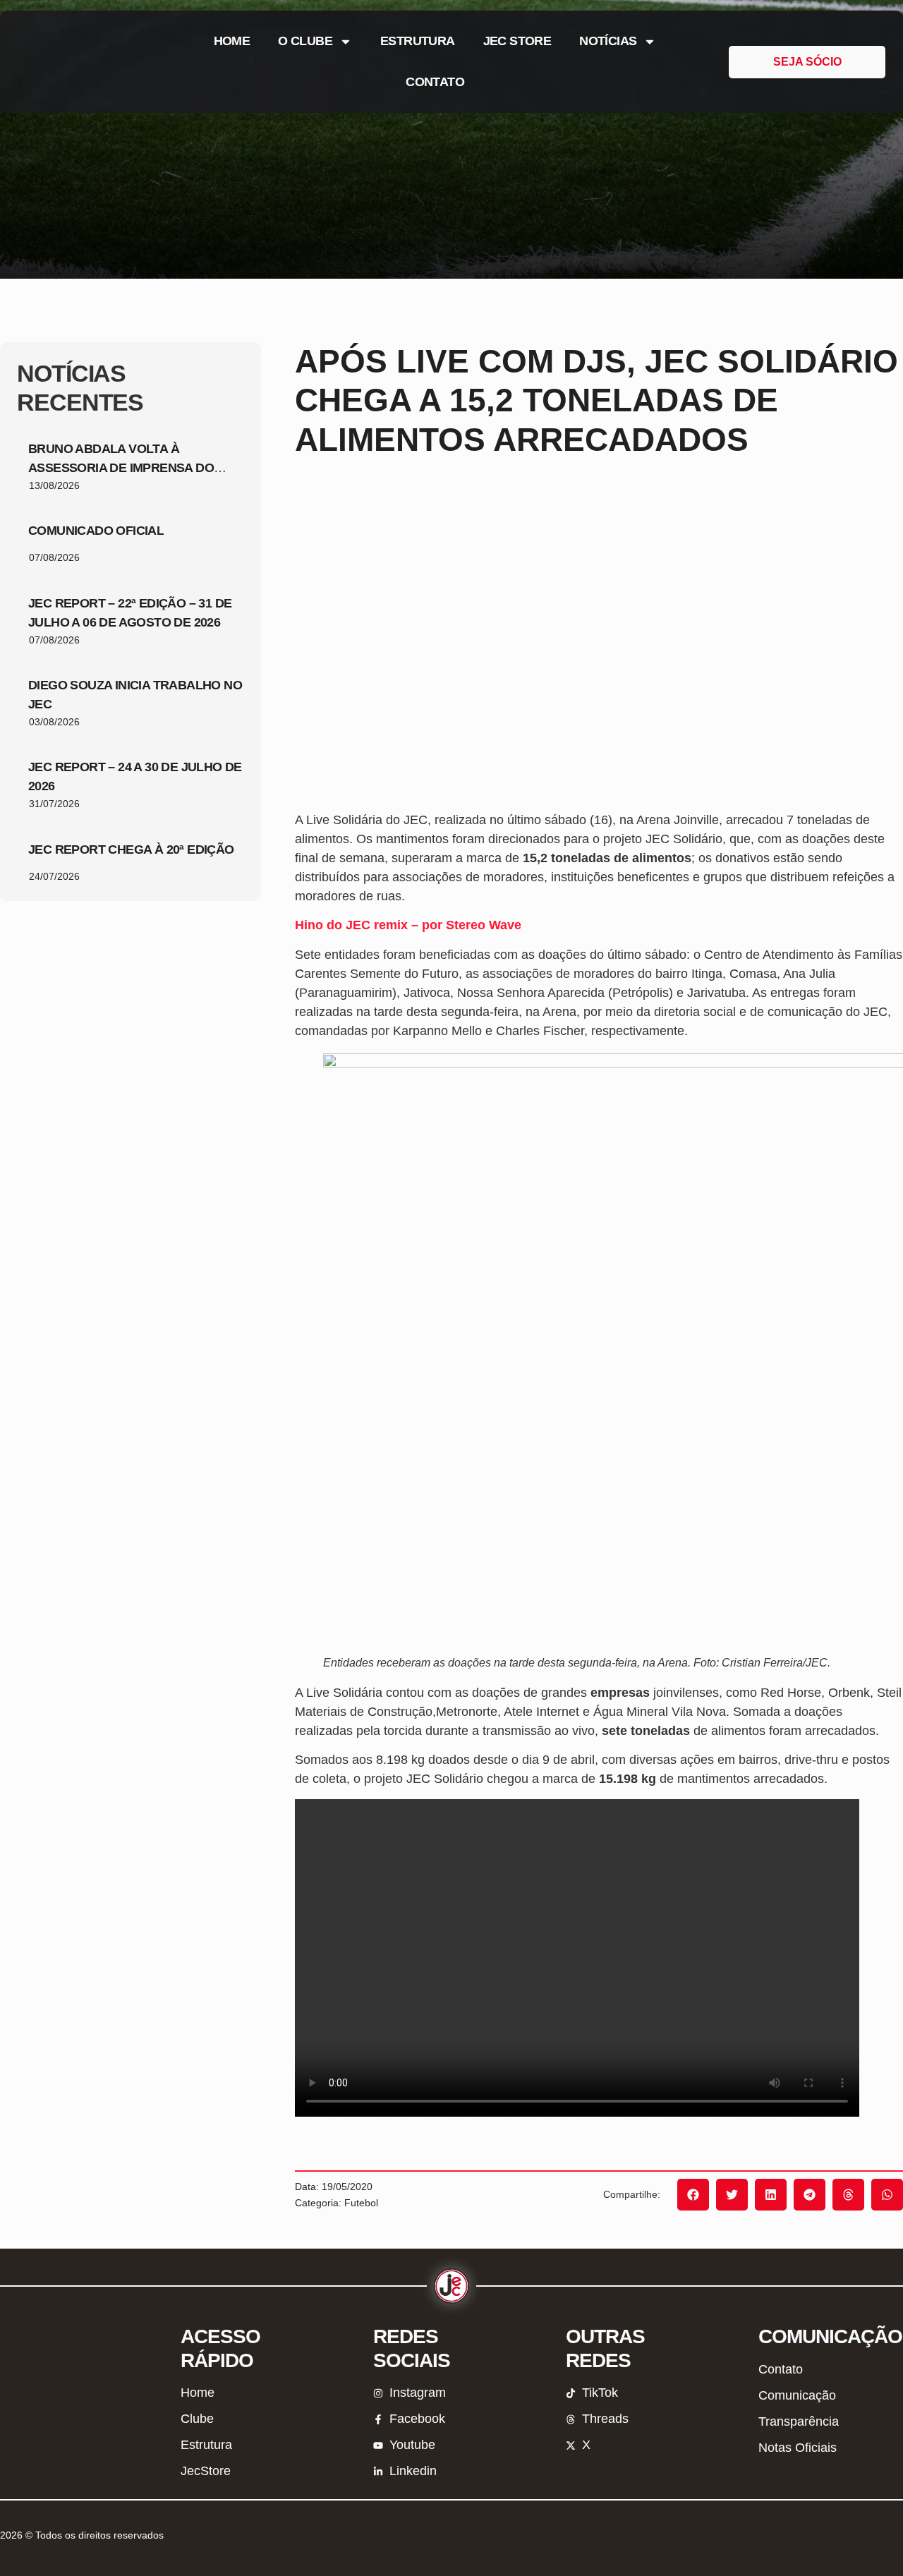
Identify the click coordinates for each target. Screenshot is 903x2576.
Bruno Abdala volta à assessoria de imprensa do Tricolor (121, 468)
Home (232, 41)
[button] (693, 2195)
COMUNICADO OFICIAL (96, 531)
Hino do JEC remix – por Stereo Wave (408, 925)
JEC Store (517, 41)
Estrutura (418, 41)
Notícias (608, 41)
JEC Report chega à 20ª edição (131, 849)
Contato (435, 82)
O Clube (305, 41)
